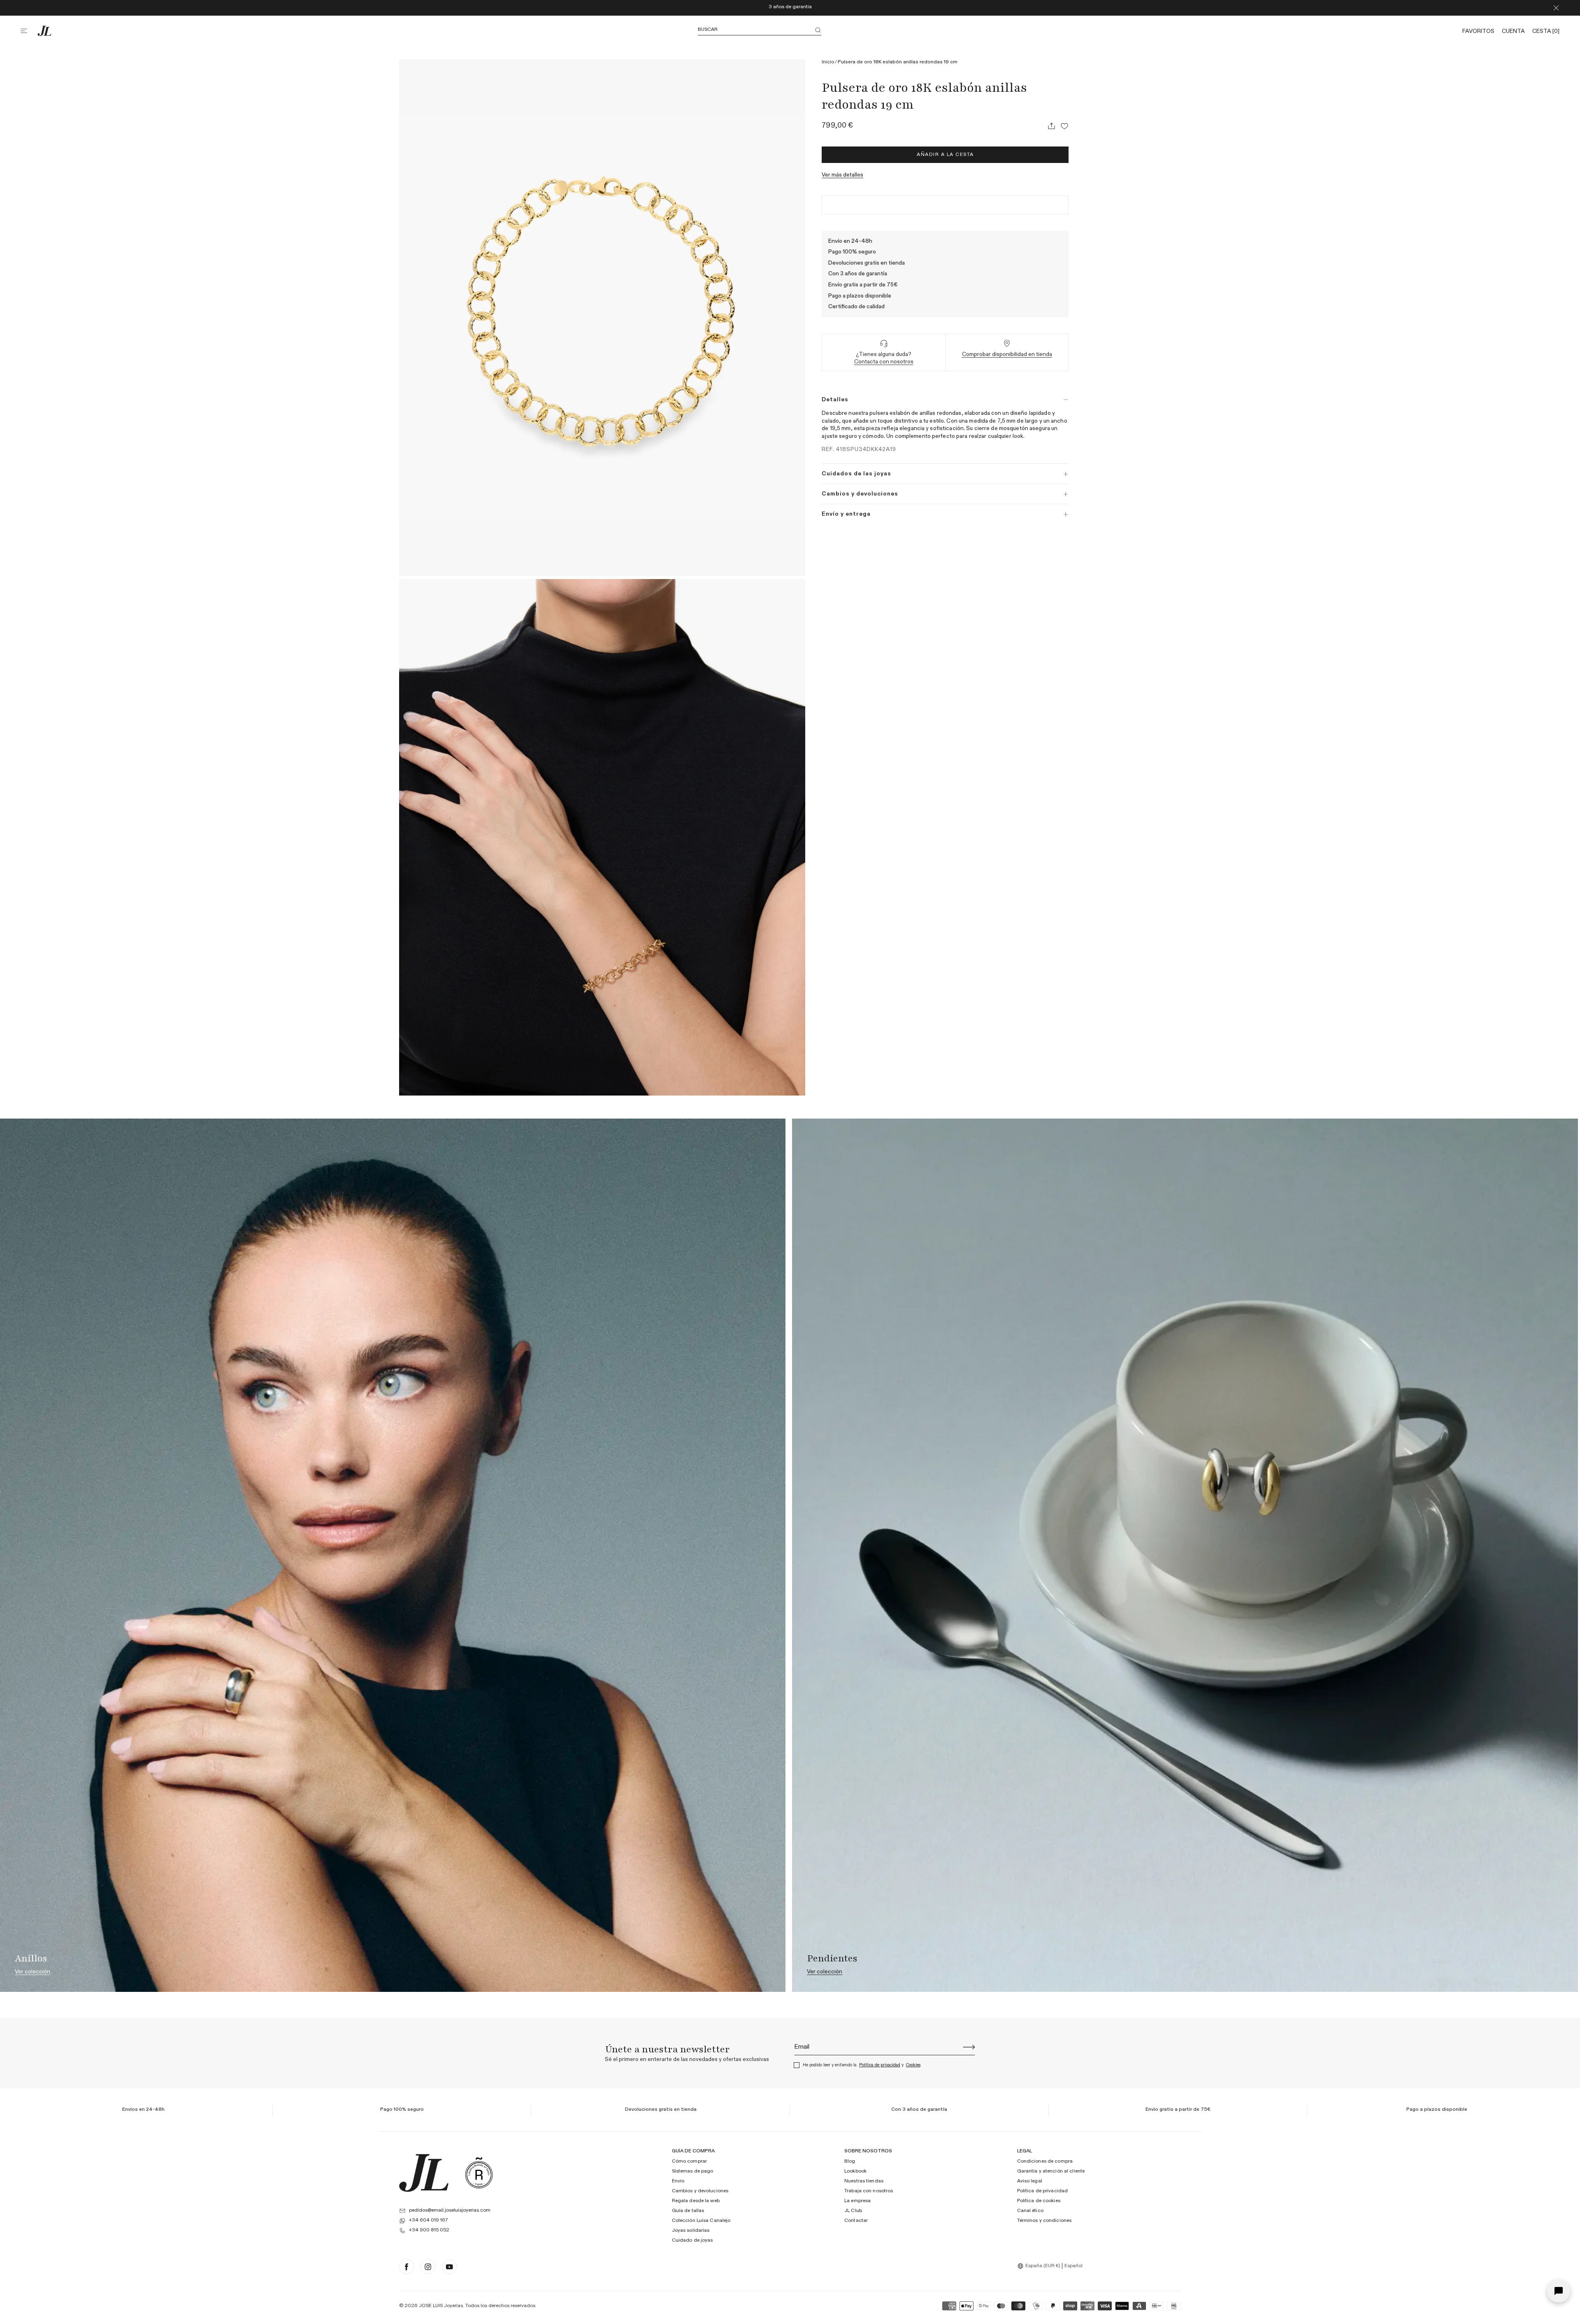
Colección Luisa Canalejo (701, 2221)
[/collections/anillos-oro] (393, 1555)
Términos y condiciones (1044, 2221)
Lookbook (855, 2171)
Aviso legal (1030, 2181)
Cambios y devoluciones (700, 2191)
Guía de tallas (688, 2211)
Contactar (856, 2221)
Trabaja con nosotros (869, 2191)
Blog (850, 2161)
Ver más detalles (842, 175)
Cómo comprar (689, 2161)
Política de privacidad (880, 2065)
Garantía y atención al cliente (1051, 2171)
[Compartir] (1051, 126)
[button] (29, 31)
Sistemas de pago (693, 2171)
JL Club (853, 2211)
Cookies (913, 2065)
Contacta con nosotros (884, 362)
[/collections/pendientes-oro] (1185, 1555)
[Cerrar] (1556, 8)
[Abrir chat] (1559, 2291)
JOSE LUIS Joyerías (441, 2306)
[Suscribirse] (969, 2047)
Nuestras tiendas (864, 2181)
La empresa (857, 2201)
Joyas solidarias (691, 2231)
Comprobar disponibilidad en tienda (1007, 354)
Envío (678, 2181)
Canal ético (1030, 2211)
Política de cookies (1039, 2201)
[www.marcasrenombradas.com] (479, 2173)
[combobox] (1040, 2266)
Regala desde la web (696, 2201)
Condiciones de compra (1045, 2161)
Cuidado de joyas (692, 2240)
